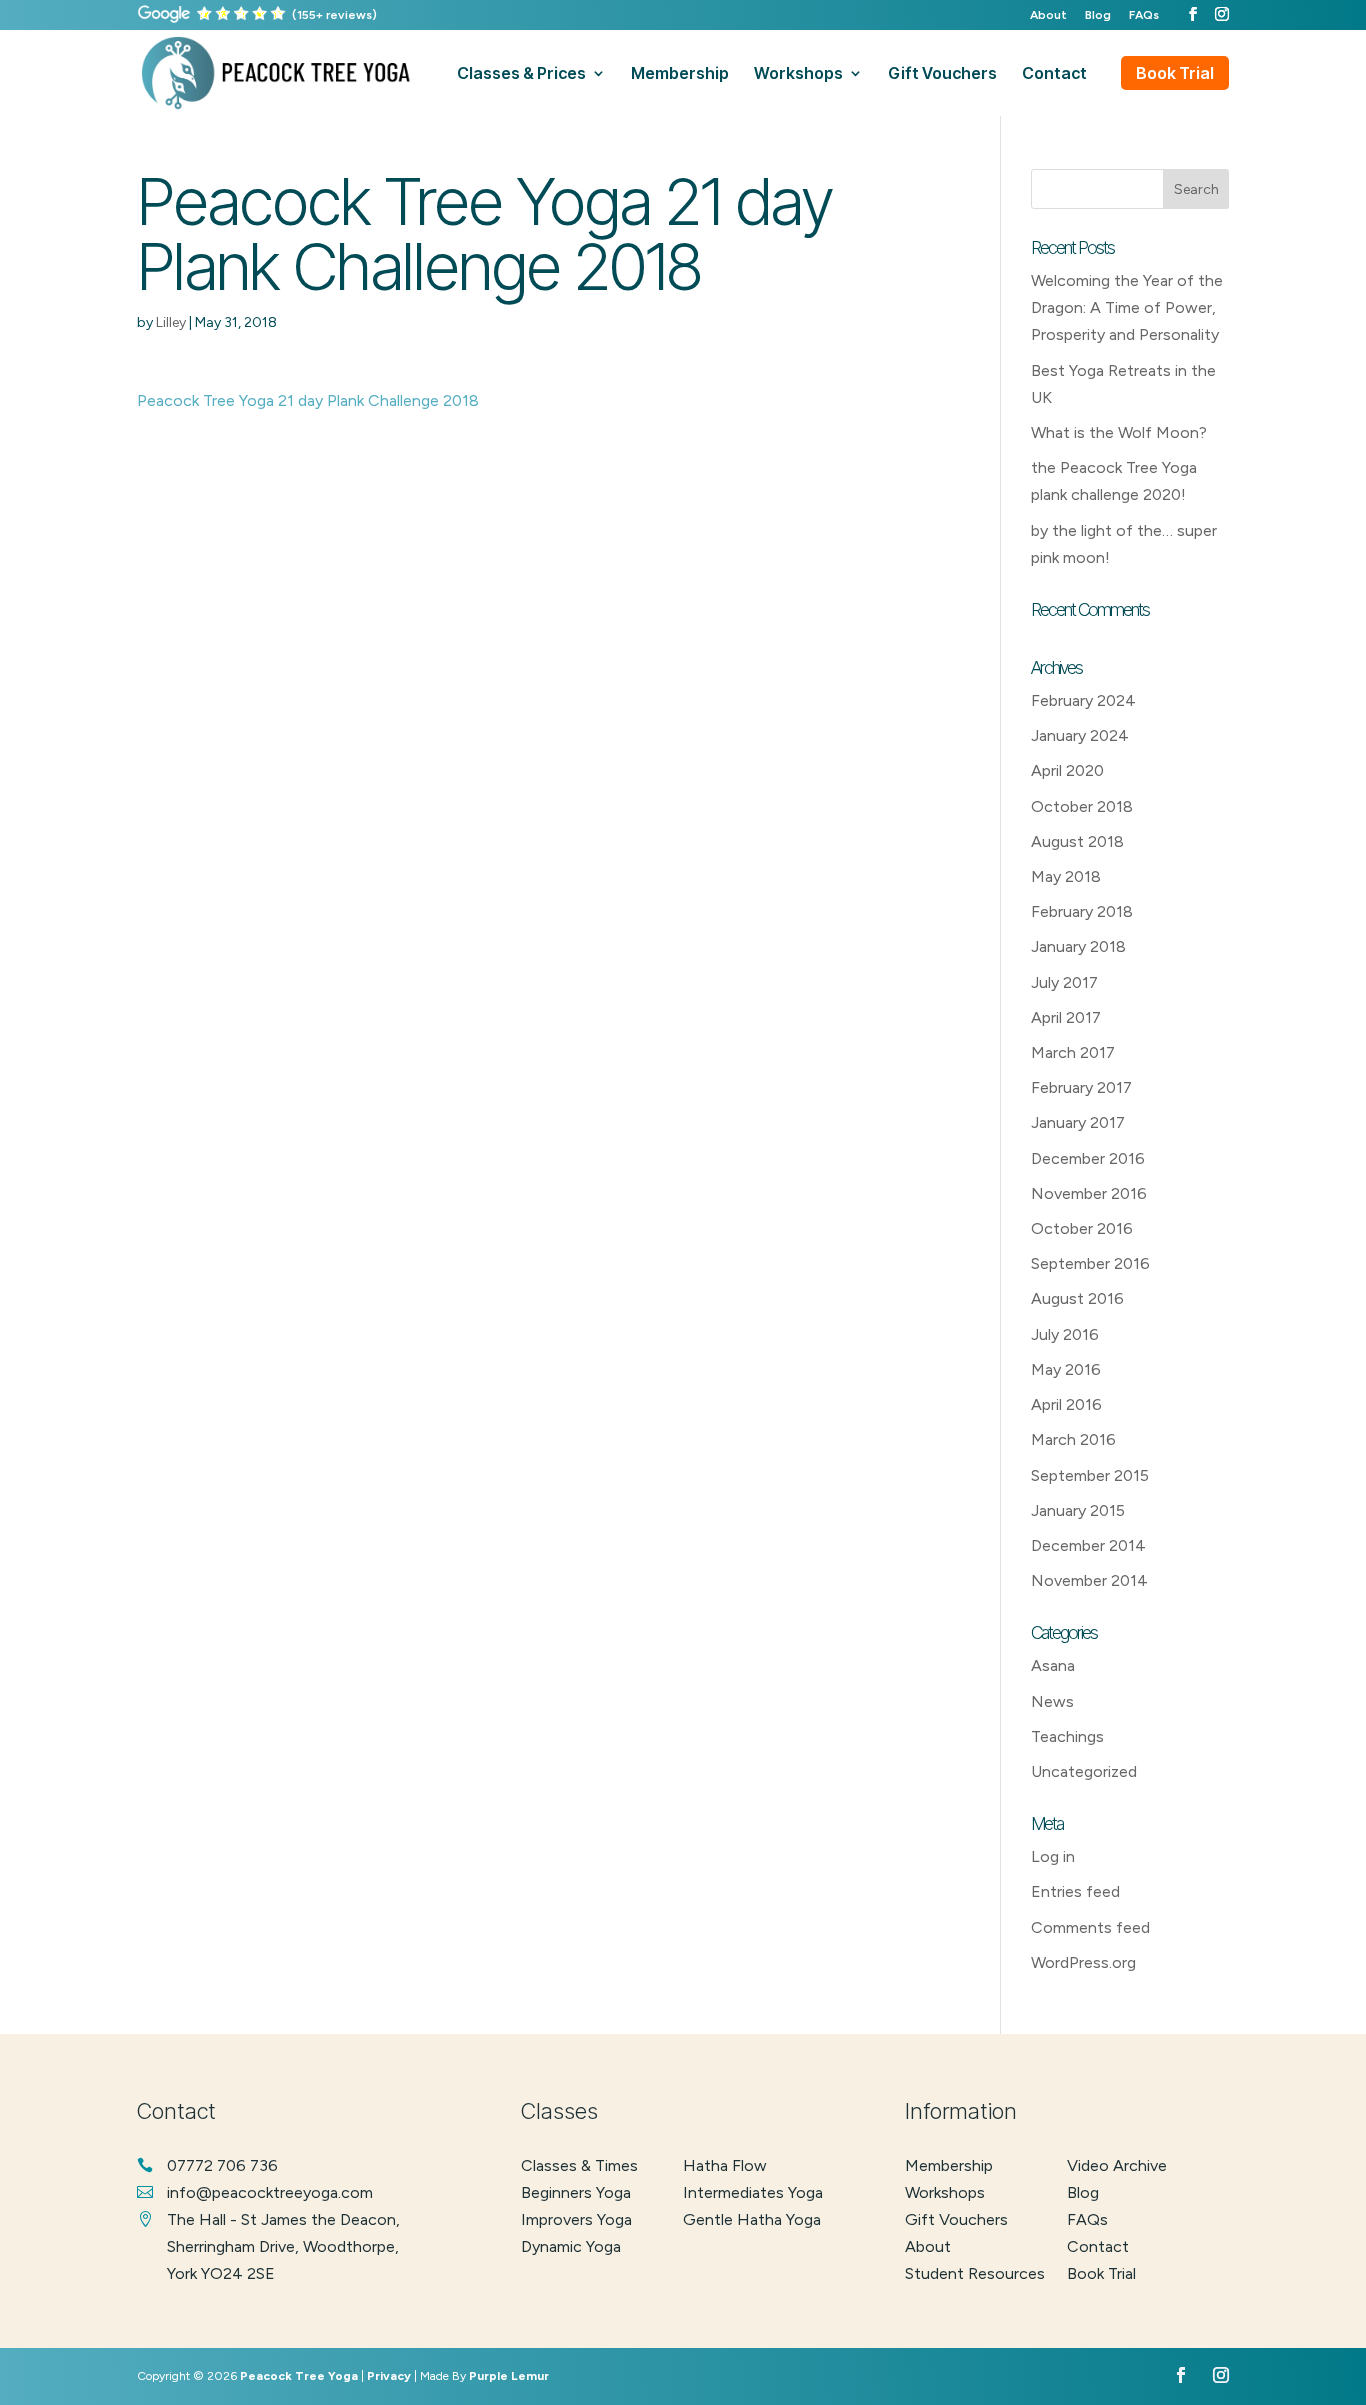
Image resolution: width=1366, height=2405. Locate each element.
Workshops (945, 2192)
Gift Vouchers (956, 2219)
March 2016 (1073, 1439)
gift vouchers (942, 74)
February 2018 (1082, 911)
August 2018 (1077, 841)
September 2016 (1090, 1263)
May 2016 (1066, 1369)
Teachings (1067, 1736)
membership (680, 74)
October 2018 (1082, 806)
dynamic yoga (571, 2246)
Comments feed (1090, 1927)
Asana (1053, 1665)
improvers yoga (576, 2219)
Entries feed (1075, 1891)
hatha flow (725, 2165)
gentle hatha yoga (752, 2219)
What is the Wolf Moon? (1119, 432)
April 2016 (1066, 1404)
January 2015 (1078, 1510)
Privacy (389, 2376)
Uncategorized (1084, 1771)
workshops (798, 74)
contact (1054, 74)
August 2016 (1077, 1298)
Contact (1098, 2246)
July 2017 (1064, 982)
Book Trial (1175, 73)
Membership (949, 2165)
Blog (1098, 15)
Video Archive (1117, 2165)
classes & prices (521, 74)
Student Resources (975, 2273)
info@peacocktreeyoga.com (270, 2192)
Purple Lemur (509, 2376)
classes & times (579, 2165)
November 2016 (1089, 1193)
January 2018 (1078, 946)
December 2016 (1088, 1158)
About (1048, 15)
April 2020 (1067, 770)
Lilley (171, 322)
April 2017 (1066, 1017)
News (1052, 1701)
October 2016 (1082, 1228)
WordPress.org (1083, 1962)
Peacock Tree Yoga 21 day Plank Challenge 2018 (308, 400)
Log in (1053, 1856)
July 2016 (1065, 1334)
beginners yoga (576, 2192)
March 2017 (1073, 1052)
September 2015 (1090, 1475)
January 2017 (1078, 1122)
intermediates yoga (753, 2192)
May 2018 (1066, 876)
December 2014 (1088, 1545)
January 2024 (1080, 735)
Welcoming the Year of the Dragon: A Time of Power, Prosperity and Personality (1127, 307)
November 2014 (1089, 1580)
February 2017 (1081, 1087)
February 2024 (1083, 700)
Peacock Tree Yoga (299, 2376)
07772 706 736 (222, 2165)
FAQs (1144, 15)
